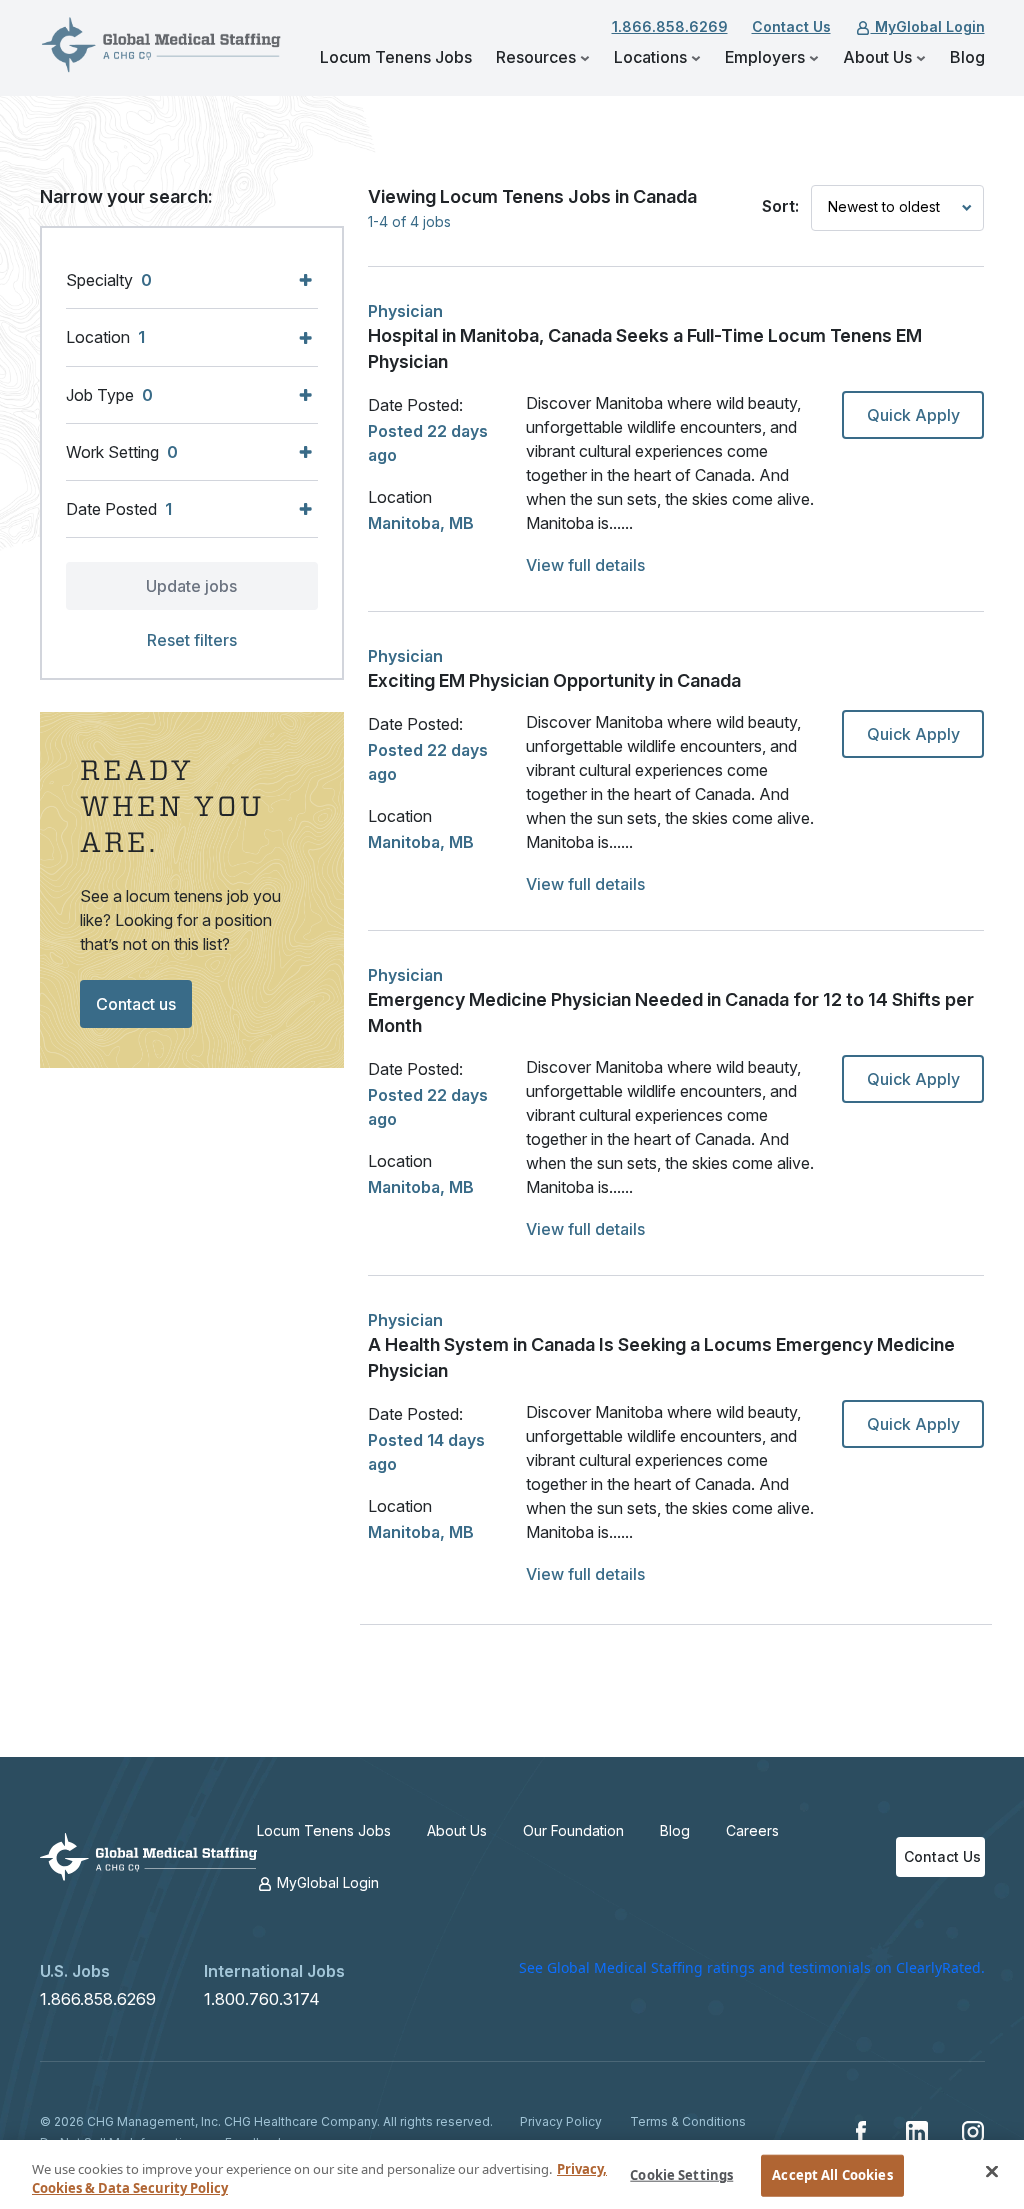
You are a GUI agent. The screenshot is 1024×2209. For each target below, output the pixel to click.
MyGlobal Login (928, 26)
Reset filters (192, 640)
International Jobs (274, 1971)
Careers (752, 1830)
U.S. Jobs (75, 1971)
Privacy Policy (561, 2121)
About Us (879, 57)
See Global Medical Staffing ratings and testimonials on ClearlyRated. (752, 1967)
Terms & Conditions (688, 2121)
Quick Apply (913, 415)
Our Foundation (573, 1830)
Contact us (136, 1004)
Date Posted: (415, 405)
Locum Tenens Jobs (396, 57)
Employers (767, 57)
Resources (538, 57)
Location (400, 497)
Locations (652, 57)
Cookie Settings (681, 2175)
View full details (585, 565)
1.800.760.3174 (262, 1999)
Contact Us (791, 26)
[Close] (992, 2172)
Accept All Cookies (832, 2175)
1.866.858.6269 (670, 26)
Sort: (780, 206)
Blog (967, 57)
